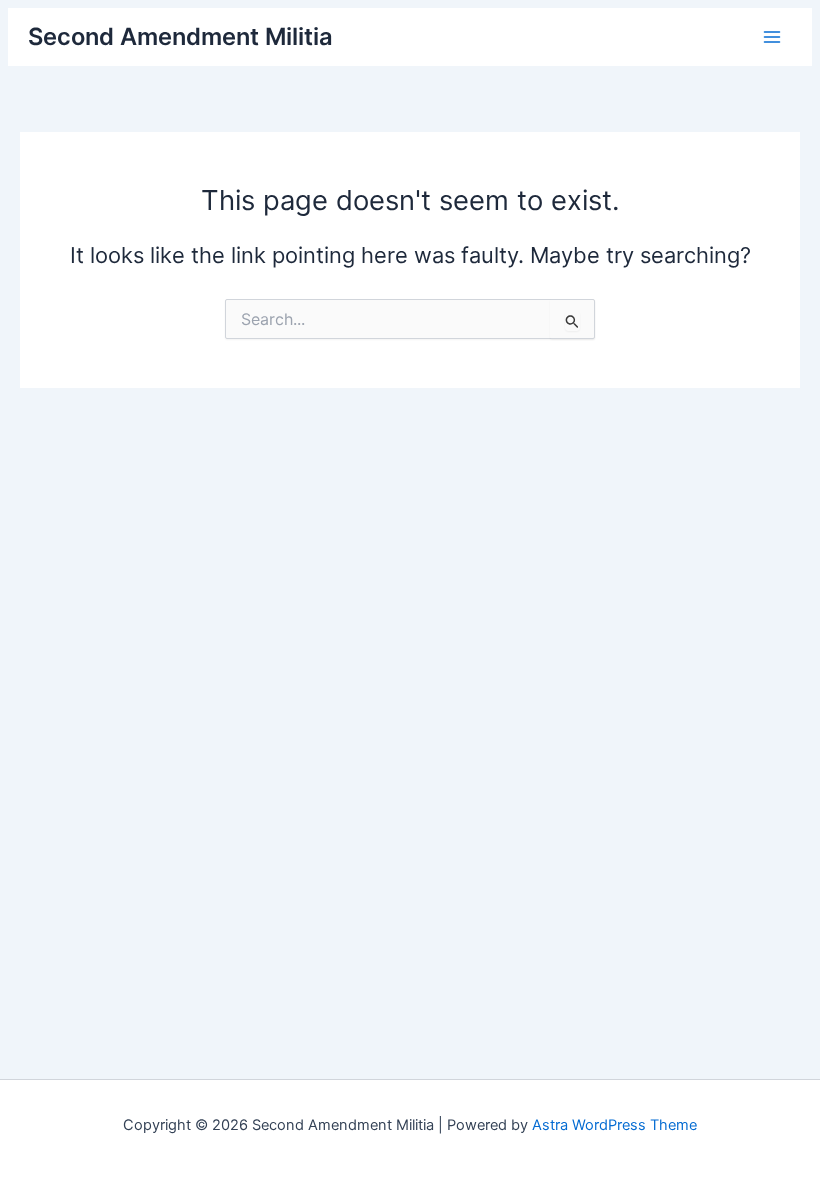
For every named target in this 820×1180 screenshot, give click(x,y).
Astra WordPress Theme (614, 1125)
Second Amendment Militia (180, 36)
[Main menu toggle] (771, 37)
